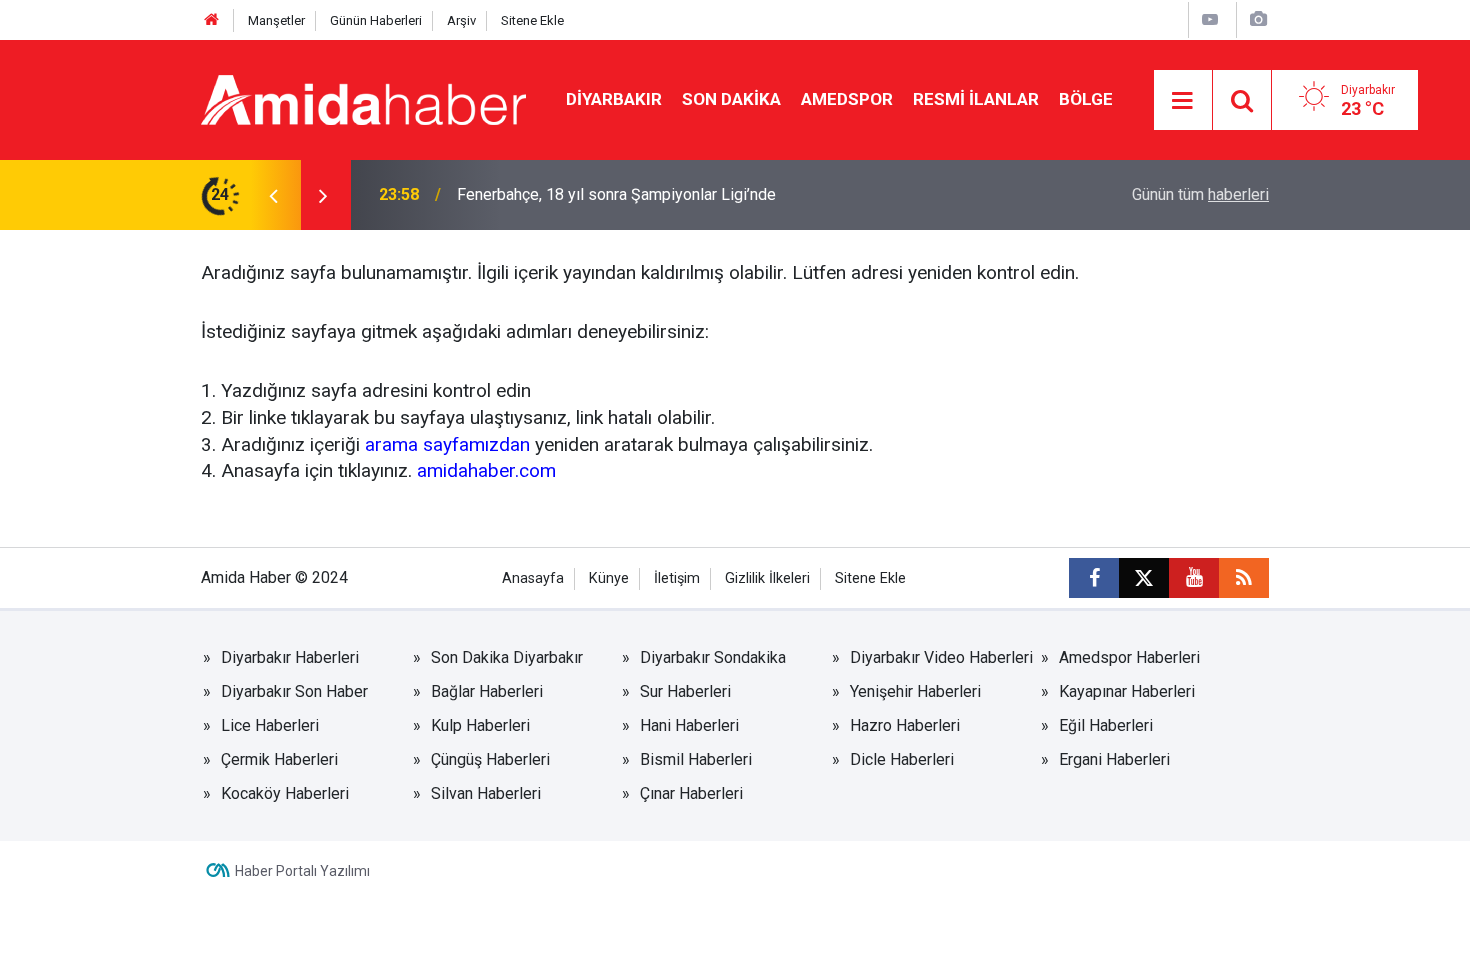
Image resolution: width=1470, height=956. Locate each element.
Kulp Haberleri (480, 725)
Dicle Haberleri (902, 759)
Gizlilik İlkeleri (767, 578)
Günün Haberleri (376, 20)
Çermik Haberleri (279, 759)
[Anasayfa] (212, 20)
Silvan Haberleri (486, 793)
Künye (609, 578)
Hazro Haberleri (905, 725)
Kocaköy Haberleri (285, 793)
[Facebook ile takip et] (1094, 578)
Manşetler (276, 20)
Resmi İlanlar (976, 99)
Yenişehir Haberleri (915, 691)
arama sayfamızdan (447, 444)
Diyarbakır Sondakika (713, 657)
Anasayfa (533, 578)
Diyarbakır (614, 99)
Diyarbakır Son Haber (294, 691)
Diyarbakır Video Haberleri (941, 657)
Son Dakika (731, 99)
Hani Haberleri (689, 725)
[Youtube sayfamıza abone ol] (1194, 578)
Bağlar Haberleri (487, 691)
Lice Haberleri (270, 725)
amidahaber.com (486, 470)
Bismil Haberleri (696, 759)
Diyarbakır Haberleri (290, 657)
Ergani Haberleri (1114, 759)
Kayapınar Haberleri (1127, 691)
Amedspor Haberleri (1129, 657)
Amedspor (847, 99)
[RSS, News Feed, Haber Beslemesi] (1244, 578)
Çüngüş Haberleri (490, 759)
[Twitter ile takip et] (1144, 578)
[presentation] (273, 195)
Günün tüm (1200, 194)
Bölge (1086, 99)
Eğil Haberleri (1106, 725)
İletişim (677, 578)
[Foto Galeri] (1258, 19)
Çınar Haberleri (691, 793)
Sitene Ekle (532, 20)
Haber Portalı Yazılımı (302, 871)
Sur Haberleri (685, 691)
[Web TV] (1210, 19)
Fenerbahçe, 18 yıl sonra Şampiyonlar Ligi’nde (616, 194)
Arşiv (461, 20)
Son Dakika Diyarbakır (507, 657)
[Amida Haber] (363, 98)
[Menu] (1183, 101)
